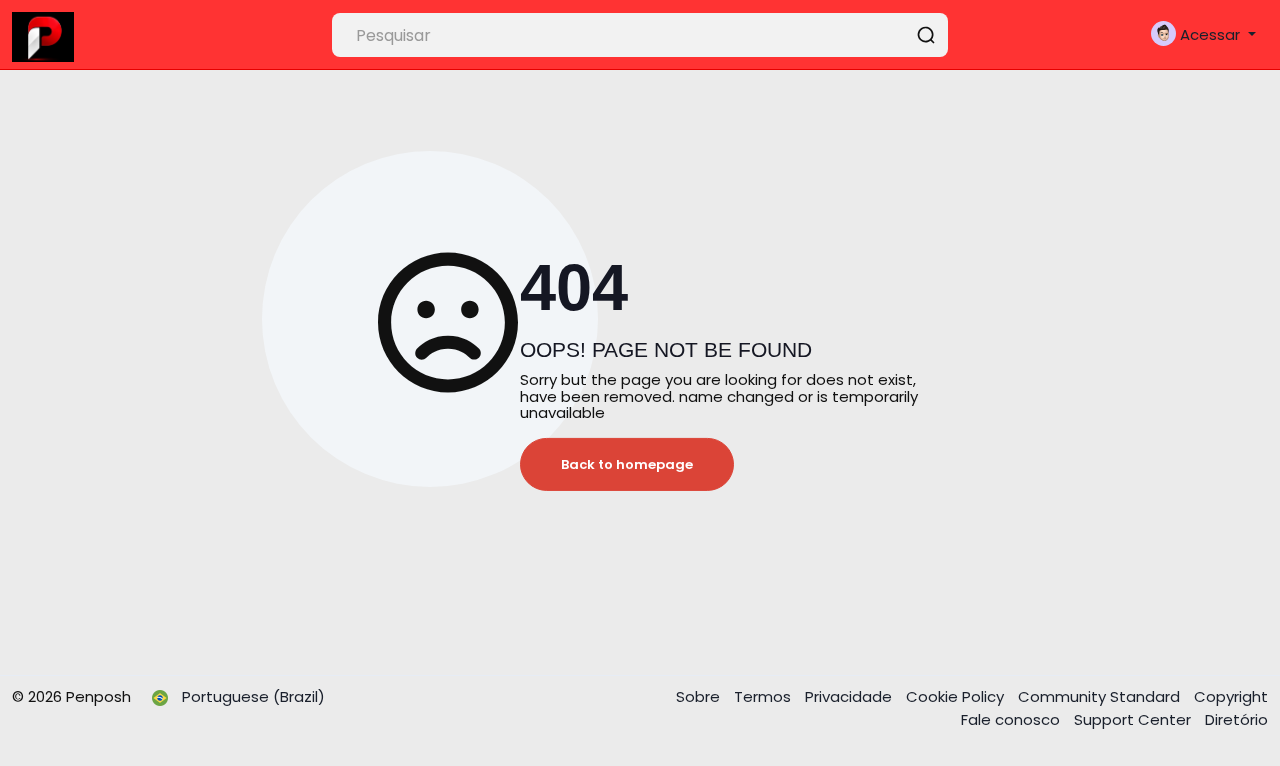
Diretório (1236, 719)
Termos (764, 696)
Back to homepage (627, 464)
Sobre (700, 696)
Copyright (1231, 696)
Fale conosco (1012, 719)
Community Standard (1101, 696)
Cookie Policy (957, 696)
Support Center (1134, 719)
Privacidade (850, 696)
